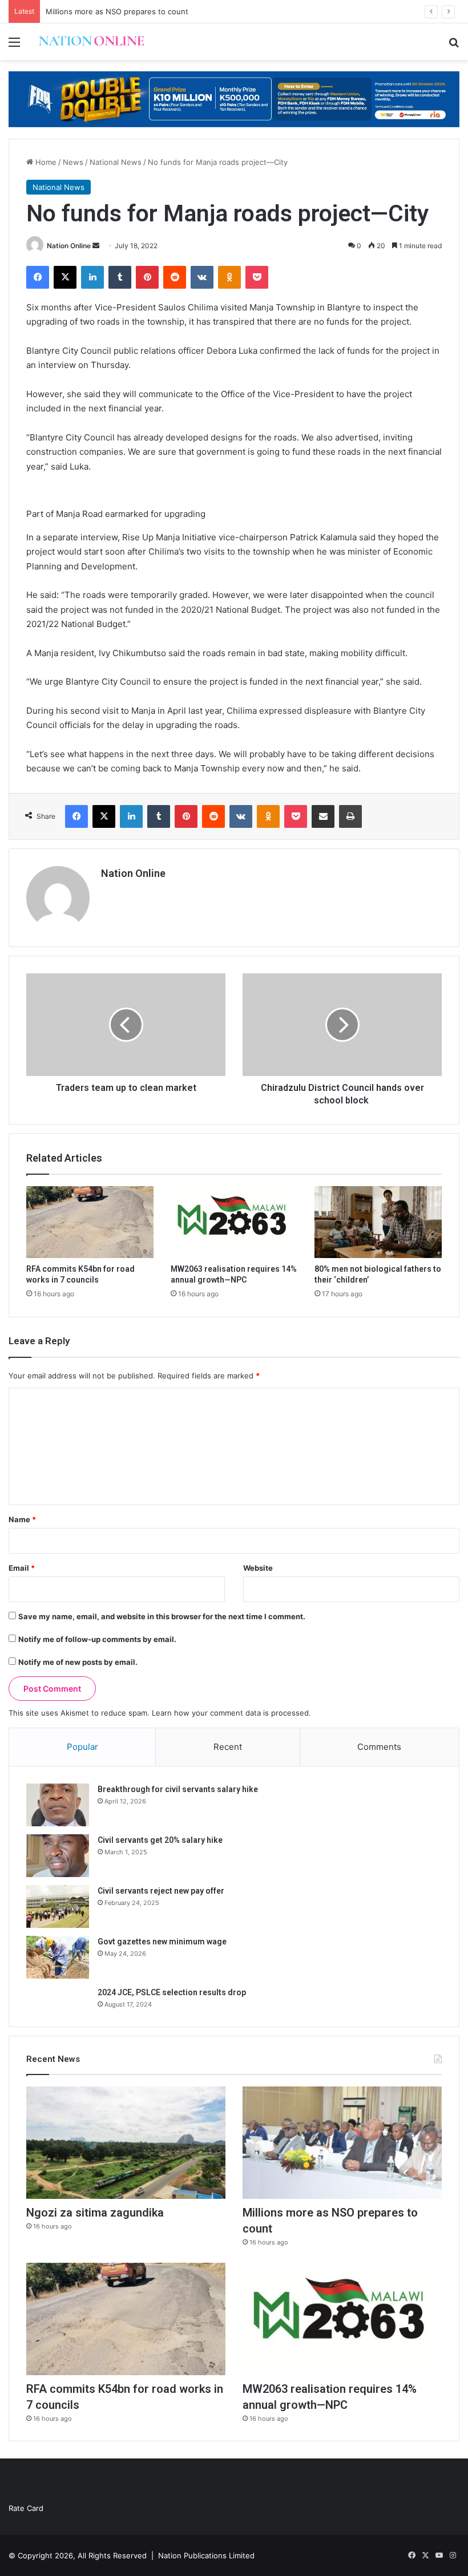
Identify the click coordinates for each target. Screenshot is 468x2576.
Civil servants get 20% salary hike (160, 1840)
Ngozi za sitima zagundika (95, 2213)
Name (22, 1519)
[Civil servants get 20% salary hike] (58, 1856)
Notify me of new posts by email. (78, 1662)
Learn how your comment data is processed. (231, 1713)
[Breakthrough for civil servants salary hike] (58, 1805)
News (73, 162)
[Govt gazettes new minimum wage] (58, 1957)
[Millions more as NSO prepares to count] (342, 2143)
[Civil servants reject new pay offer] (58, 1906)
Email (22, 1568)
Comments (379, 1747)
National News (116, 162)
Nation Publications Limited (206, 2555)
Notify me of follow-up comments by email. (97, 1639)
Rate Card (26, 2508)
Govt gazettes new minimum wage (162, 1942)
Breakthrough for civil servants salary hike (178, 1789)
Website (258, 1568)
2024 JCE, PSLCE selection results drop (172, 1992)
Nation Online (69, 246)
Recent (228, 1747)
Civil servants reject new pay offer (161, 1891)
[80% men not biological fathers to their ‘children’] (378, 1222)
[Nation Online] (91, 42)
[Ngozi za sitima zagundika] (126, 2143)
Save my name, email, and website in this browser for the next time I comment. (162, 1616)
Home (45, 162)
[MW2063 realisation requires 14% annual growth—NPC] (234, 1222)
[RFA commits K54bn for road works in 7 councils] (90, 1222)
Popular (82, 1747)
